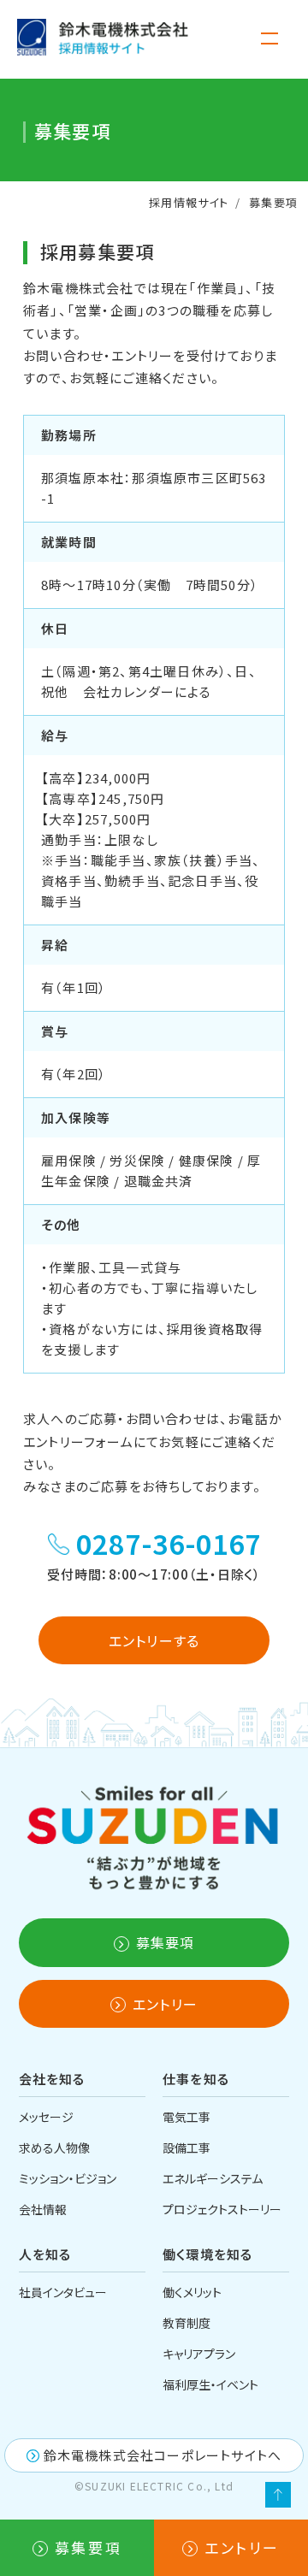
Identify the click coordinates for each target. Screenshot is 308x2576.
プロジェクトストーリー (222, 2209)
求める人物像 (54, 2148)
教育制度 (187, 2323)
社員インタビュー (63, 2292)
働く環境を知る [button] (207, 2254)
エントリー (242, 2547)
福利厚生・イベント (210, 2384)
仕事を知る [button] (196, 2079)
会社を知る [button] (52, 2079)
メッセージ (46, 2117)
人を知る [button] (45, 2254)
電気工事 (187, 2117)
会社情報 (43, 2209)
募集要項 (88, 2547)
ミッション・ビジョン (68, 2178)
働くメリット (192, 2292)
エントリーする (154, 1640)
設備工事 (187, 2148)
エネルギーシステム (213, 2178)
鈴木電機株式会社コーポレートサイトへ (163, 2455)
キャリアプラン (199, 2354)
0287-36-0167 (169, 1543)
